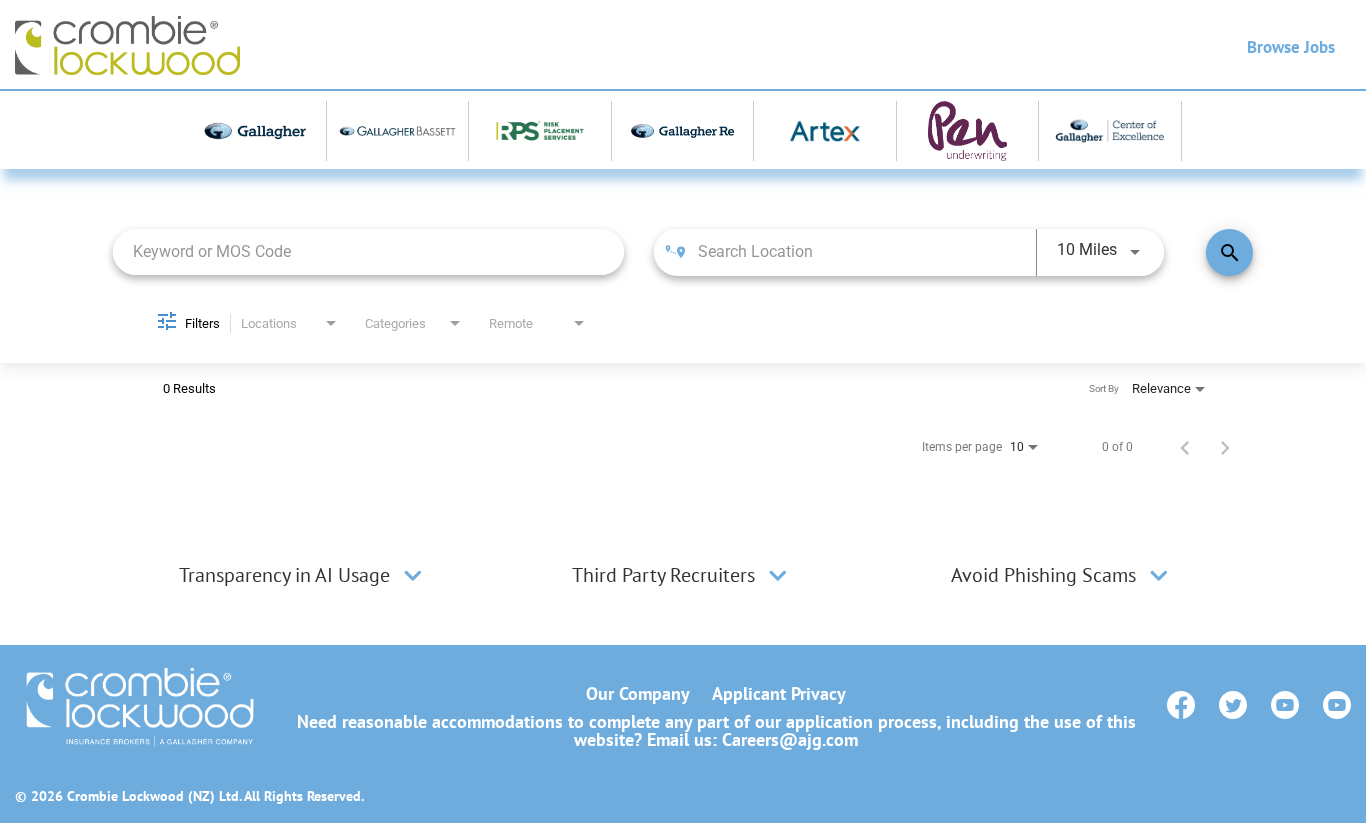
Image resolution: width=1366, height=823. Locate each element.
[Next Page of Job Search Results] (1225, 447)
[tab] (303, 575)
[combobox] (368, 251)
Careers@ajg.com (790, 739)
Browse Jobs (1291, 47)
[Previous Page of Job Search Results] (1185, 447)
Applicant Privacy (779, 694)
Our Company (638, 694)
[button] (413, 575)
